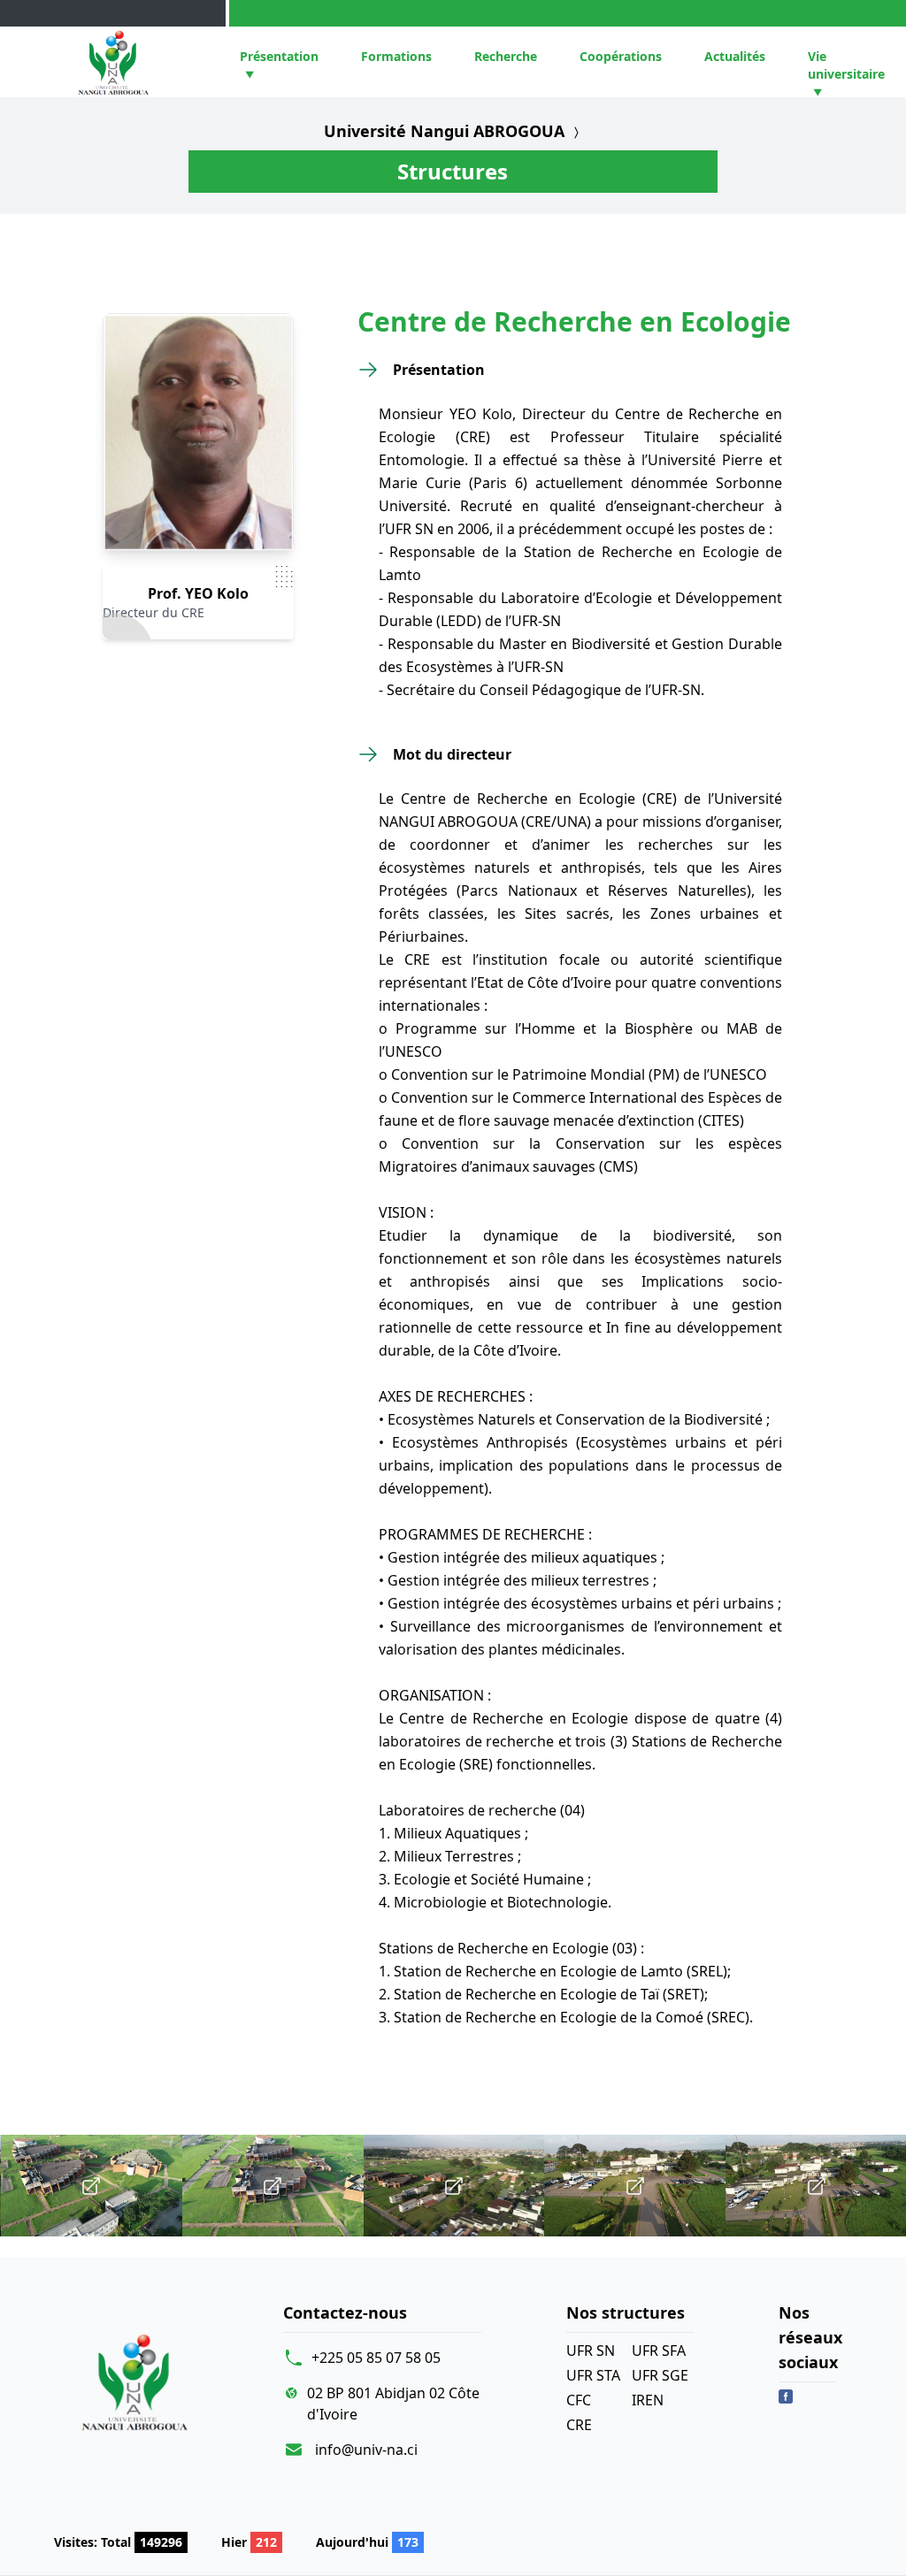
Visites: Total (118, 2542)
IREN (648, 2400)
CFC (579, 2400)
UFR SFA (659, 2351)
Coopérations (621, 56)
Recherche (506, 56)
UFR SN (591, 2351)
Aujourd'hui (367, 2542)
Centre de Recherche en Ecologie (574, 323)
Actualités (735, 56)
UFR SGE (660, 2375)
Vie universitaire (846, 65)
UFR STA (593, 2375)
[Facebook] (786, 2396)
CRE (579, 2425)
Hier (249, 2542)
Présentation (279, 56)
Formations (396, 56)
